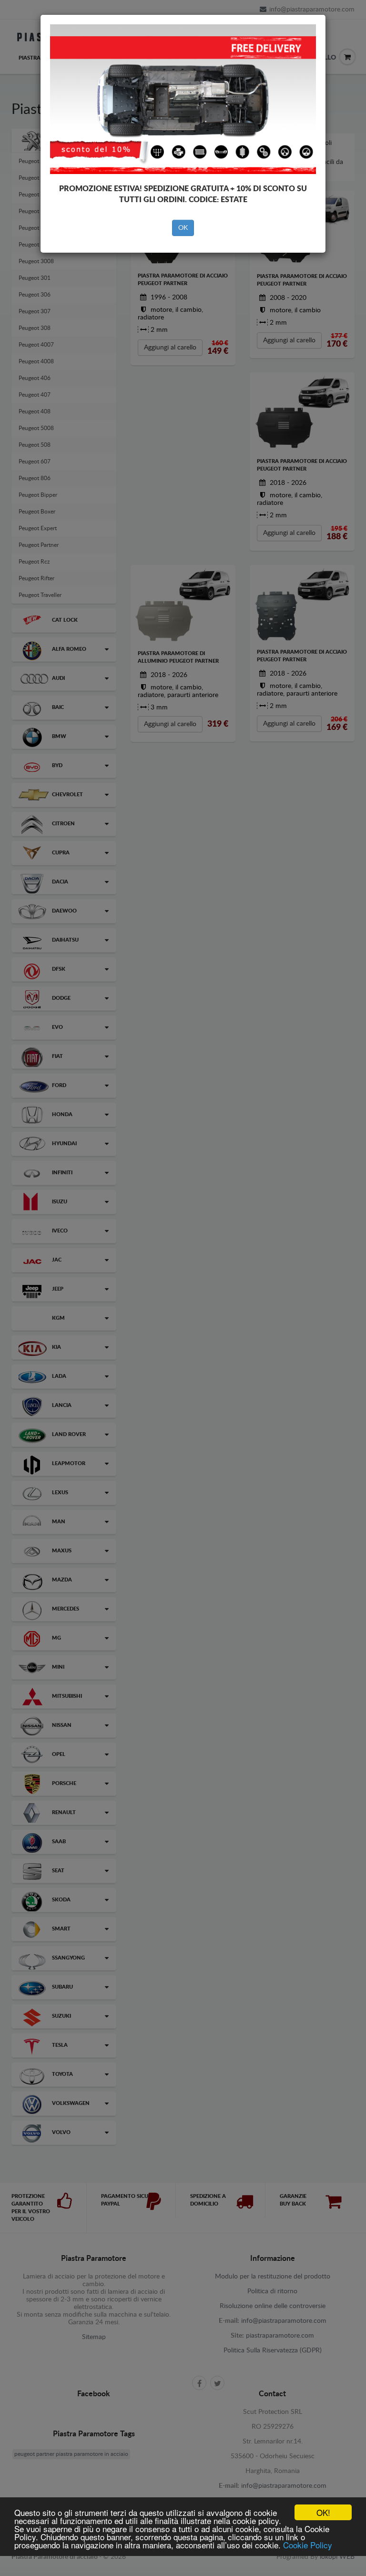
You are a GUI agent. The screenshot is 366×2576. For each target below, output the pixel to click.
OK (183, 228)
